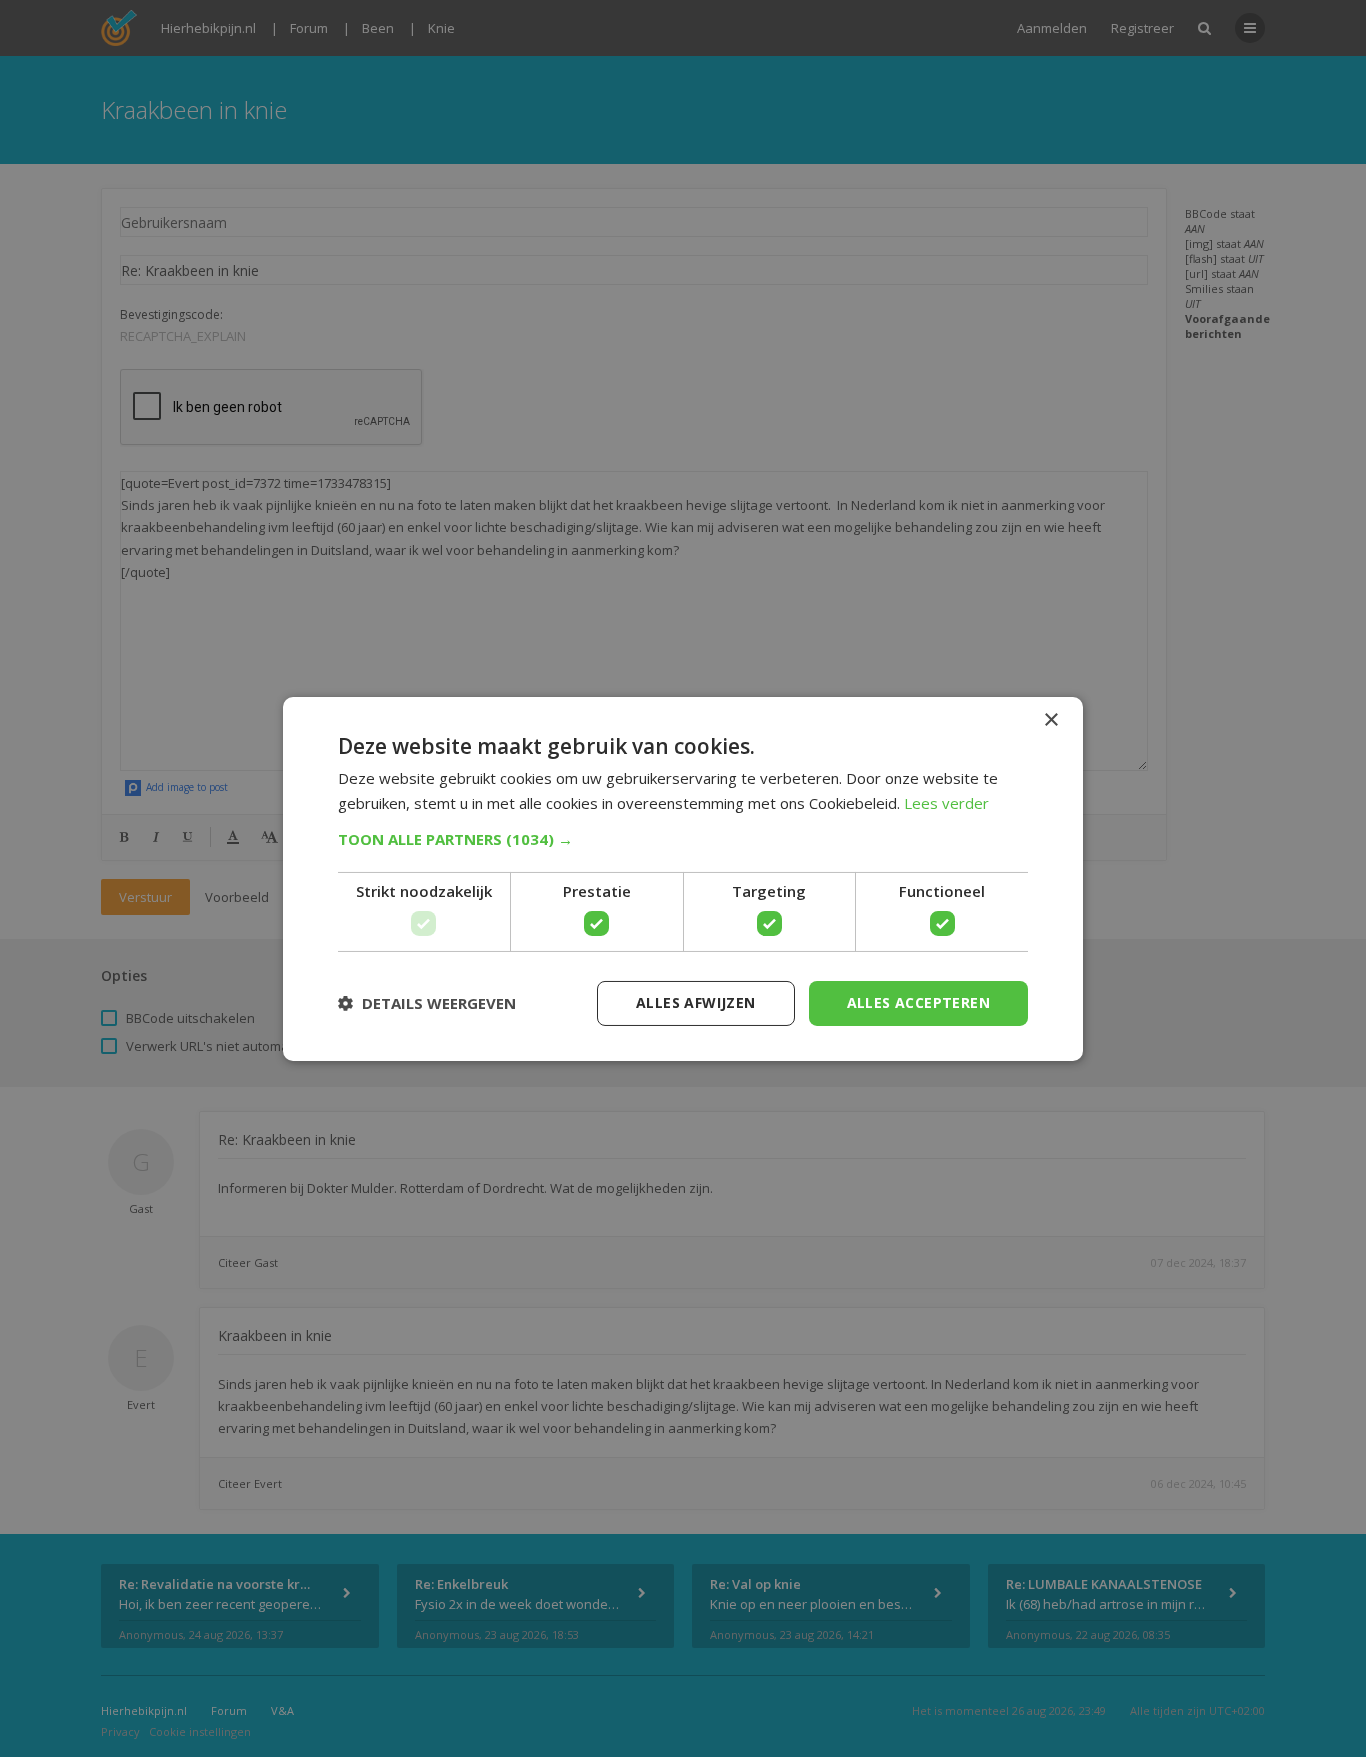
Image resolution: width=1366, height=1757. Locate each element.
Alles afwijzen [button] (696, 1002)
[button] (683, 839)
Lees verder (946, 803)
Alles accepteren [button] (918, 1002)
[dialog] (683, 878)
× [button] (1050, 719)
